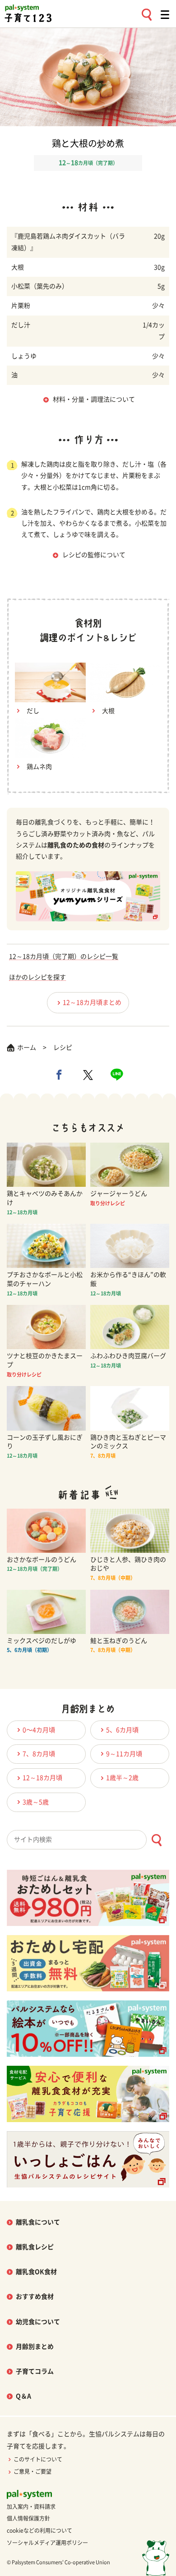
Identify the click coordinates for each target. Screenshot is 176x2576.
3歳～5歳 (36, 1802)
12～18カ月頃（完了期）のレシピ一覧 (64, 956)
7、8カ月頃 (39, 1754)
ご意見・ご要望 (32, 2471)
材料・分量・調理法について (94, 399)
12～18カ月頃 (42, 1778)
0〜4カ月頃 (39, 1730)
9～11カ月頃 (124, 1754)
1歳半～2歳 (122, 1778)
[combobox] (88, 1840)
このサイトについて (38, 2459)
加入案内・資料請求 (31, 2507)
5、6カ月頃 (122, 1730)
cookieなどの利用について (39, 2530)
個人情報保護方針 (28, 2518)
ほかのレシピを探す (37, 977)
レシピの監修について (94, 555)
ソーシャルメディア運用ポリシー (47, 2543)
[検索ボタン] (156, 1840)
